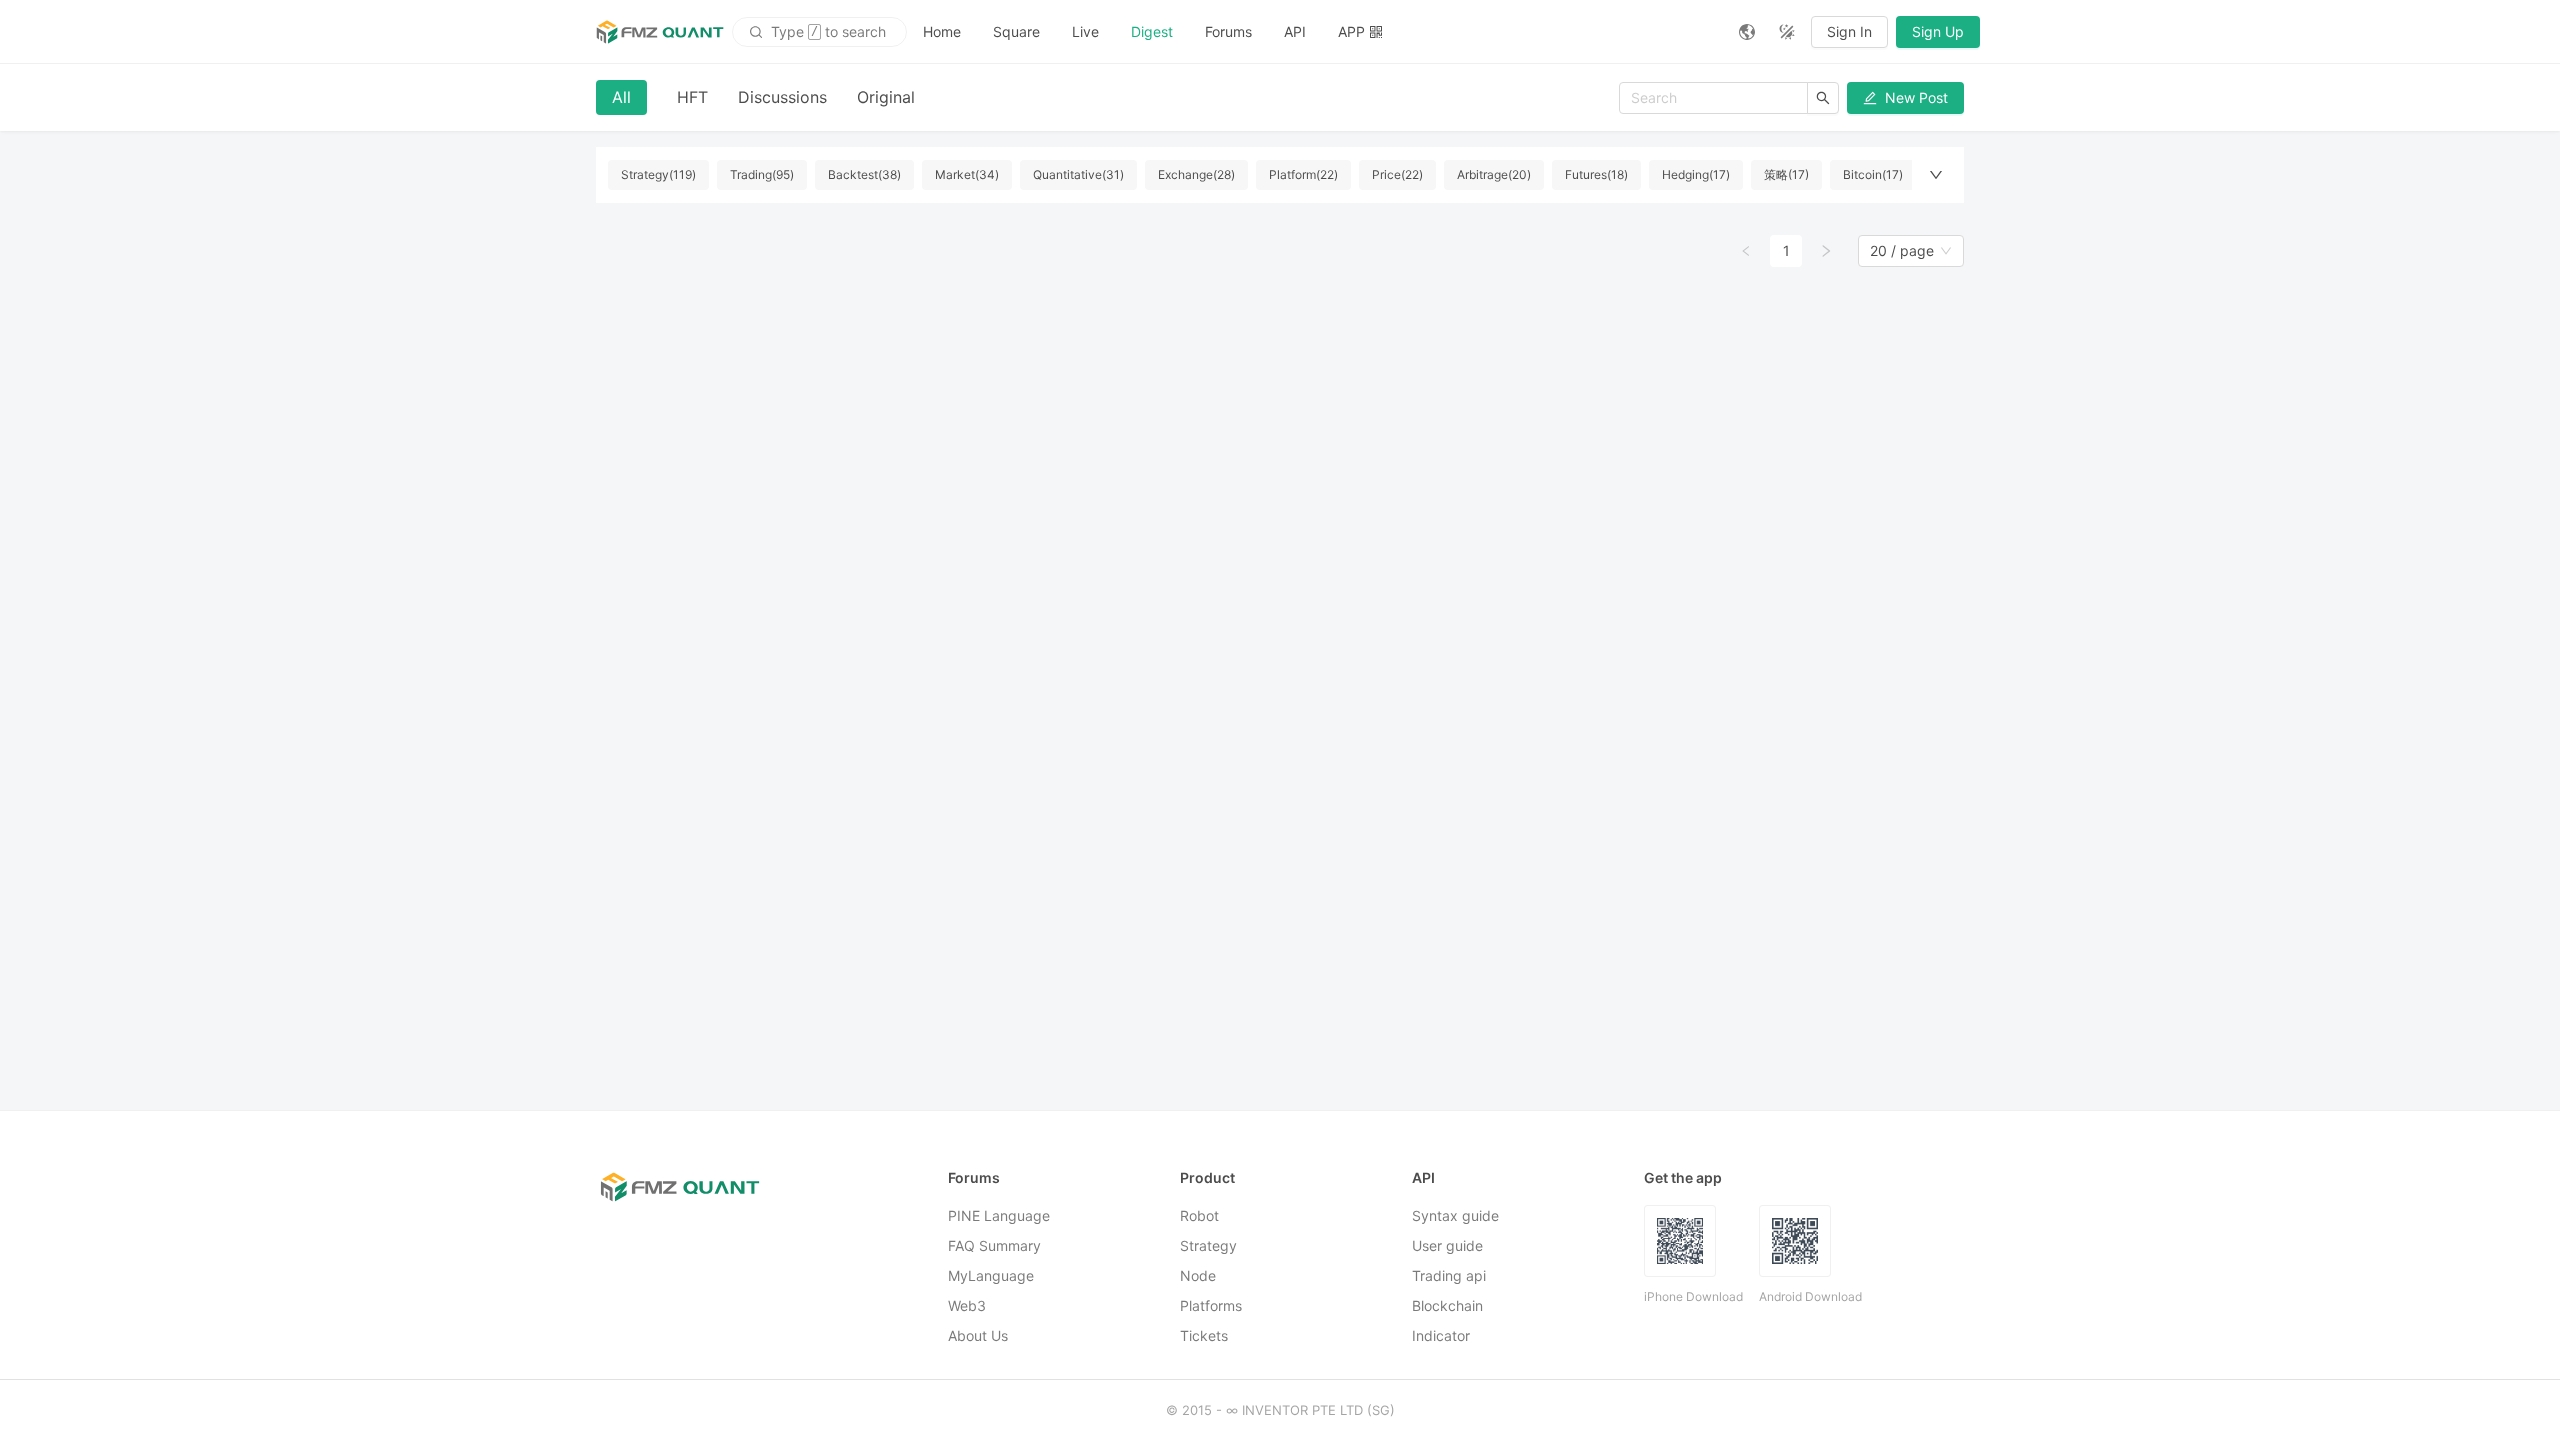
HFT (692, 97)
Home (942, 31)
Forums (1228, 31)
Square (1016, 31)
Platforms (1211, 1305)
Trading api (1449, 1275)
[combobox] (1902, 251)
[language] (1747, 32)
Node (1198, 1275)
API (1295, 31)
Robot (1199, 1215)
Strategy (1208, 1245)
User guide (1447, 1245)
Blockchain (1447, 1305)
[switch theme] (1787, 32)
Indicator (1441, 1335)
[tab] (621, 97)
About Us (978, 1335)
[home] (660, 32)
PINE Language (999, 1215)
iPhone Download (1693, 1296)
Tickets (1204, 1335)
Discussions (782, 97)
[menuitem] (942, 32)
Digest (1152, 31)
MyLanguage (991, 1275)
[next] (1826, 250)
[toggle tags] (1936, 175)
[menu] (1315, 31)
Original (886, 97)
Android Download (1810, 1296)
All (621, 97)
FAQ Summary (994, 1245)
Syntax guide (1455, 1215)
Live (1085, 31)
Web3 (967, 1305)
